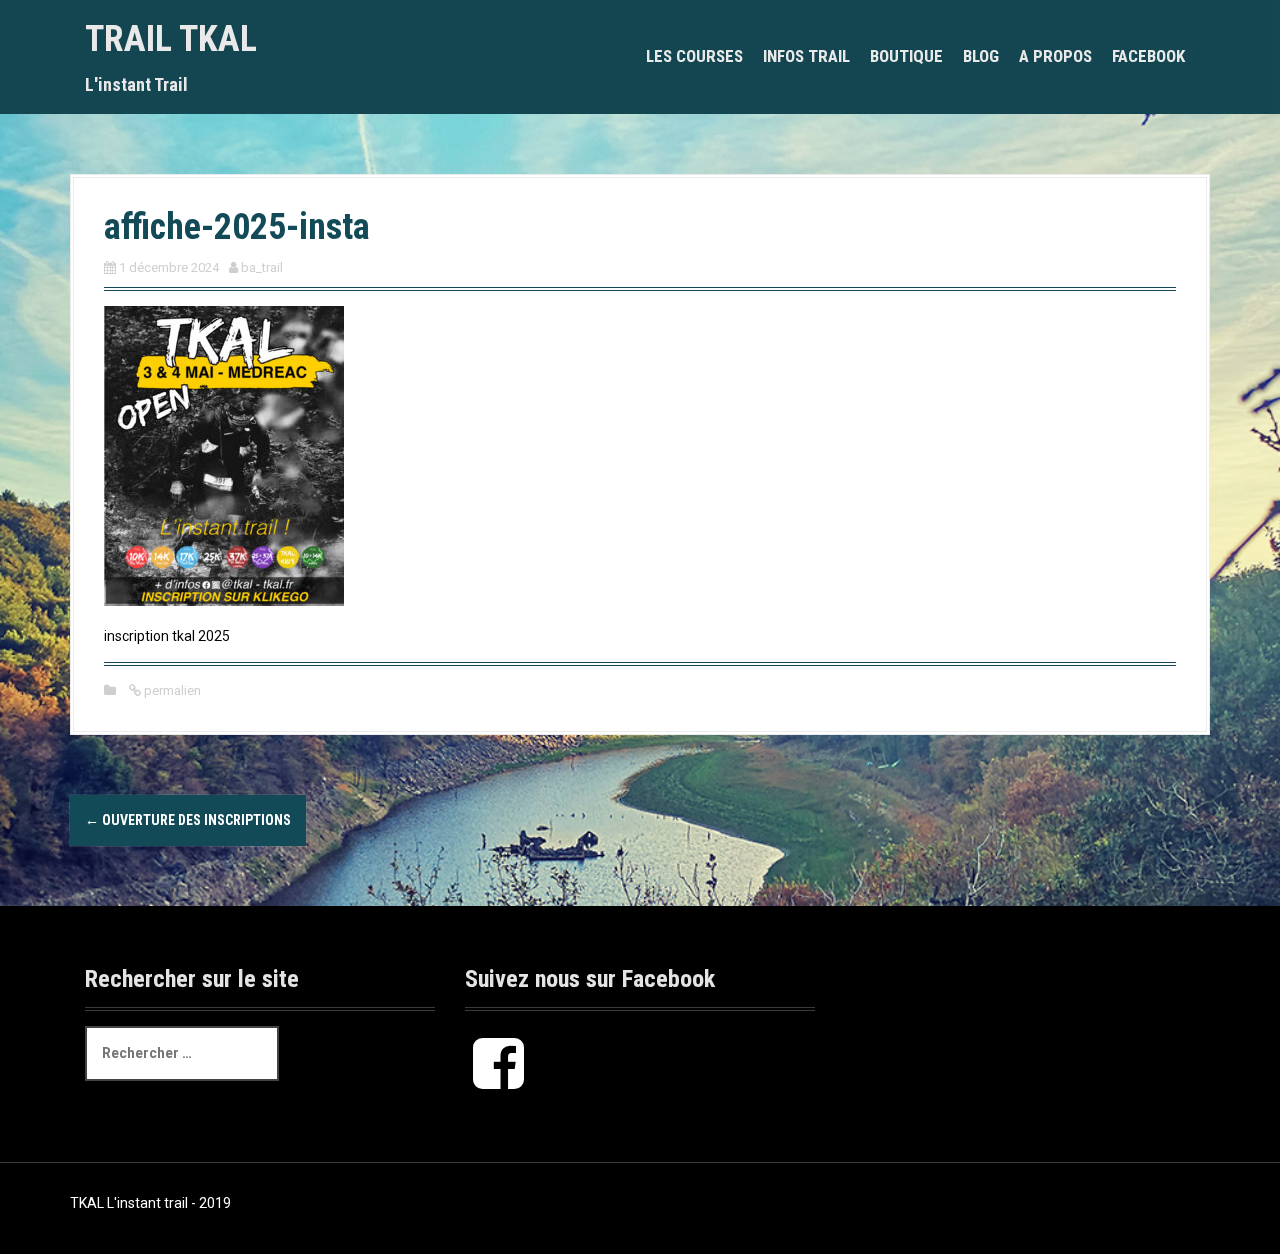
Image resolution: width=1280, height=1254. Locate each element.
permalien (171, 690)
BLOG (981, 56)
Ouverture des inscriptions (188, 820)
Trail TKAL (171, 39)
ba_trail (262, 267)
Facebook (1148, 56)
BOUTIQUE (906, 56)
